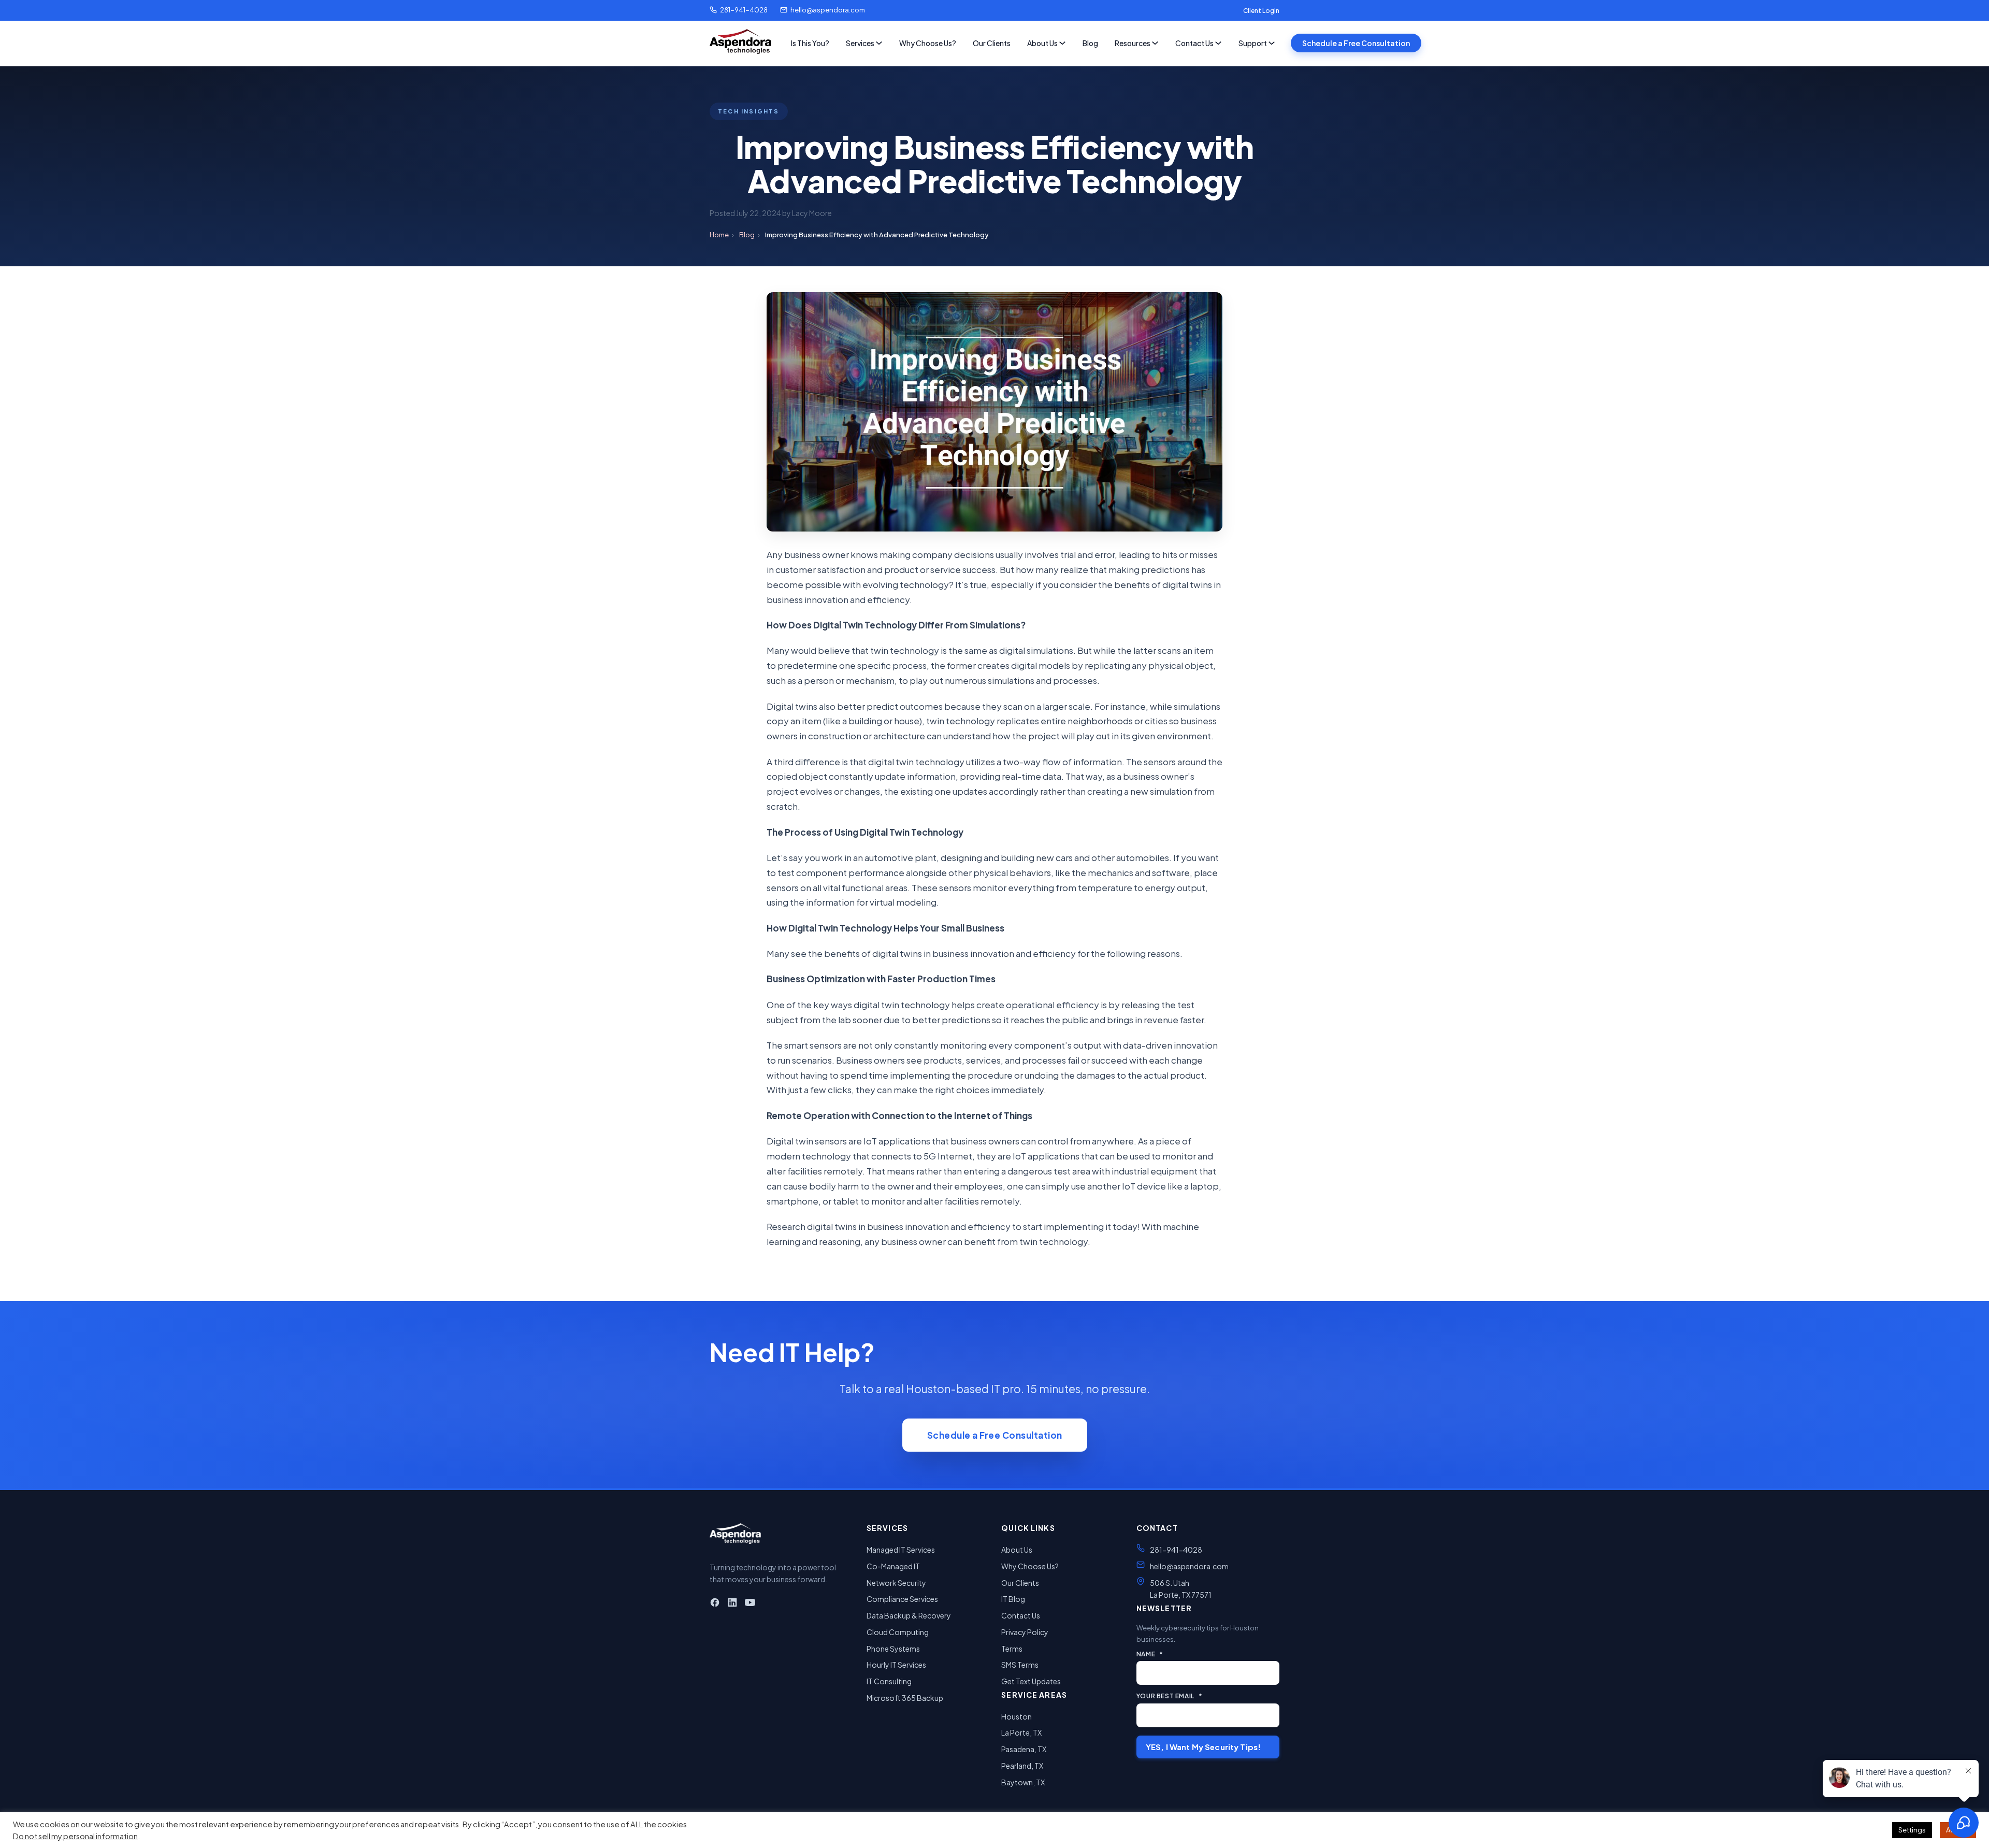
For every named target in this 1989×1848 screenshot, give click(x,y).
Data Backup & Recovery (909, 1615)
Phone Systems (893, 1649)
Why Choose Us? (928, 43)
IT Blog (1013, 1599)
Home (719, 235)
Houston (1017, 1716)
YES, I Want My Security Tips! (1203, 1747)
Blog (1090, 43)
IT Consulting (889, 1681)
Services (860, 43)
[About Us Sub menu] (1062, 43)
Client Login (1261, 11)
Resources (1133, 43)
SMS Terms (1020, 1665)
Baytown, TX (1023, 1782)
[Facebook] (715, 1604)
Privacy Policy (1025, 1632)
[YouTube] (750, 1604)
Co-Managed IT (893, 1566)
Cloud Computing (898, 1632)
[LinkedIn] (732, 1604)
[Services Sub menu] (879, 43)
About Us (1042, 43)
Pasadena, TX (1024, 1749)
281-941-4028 (744, 10)
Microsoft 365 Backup (905, 1698)
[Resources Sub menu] (1155, 43)
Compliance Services (902, 1599)
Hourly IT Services (896, 1665)
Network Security (896, 1583)
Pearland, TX (1022, 1766)
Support (1253, 43)
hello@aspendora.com (828, 10)
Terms (1012, 1649)
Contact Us (1194, 43)
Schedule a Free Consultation (1356, 43)
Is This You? (810, 43)
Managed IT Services (901, 1550)
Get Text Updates (1031, 1681)
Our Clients (992, 43)
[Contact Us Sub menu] (1218, 43)
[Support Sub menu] (1272, 43)
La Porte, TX (1021, 1732)
